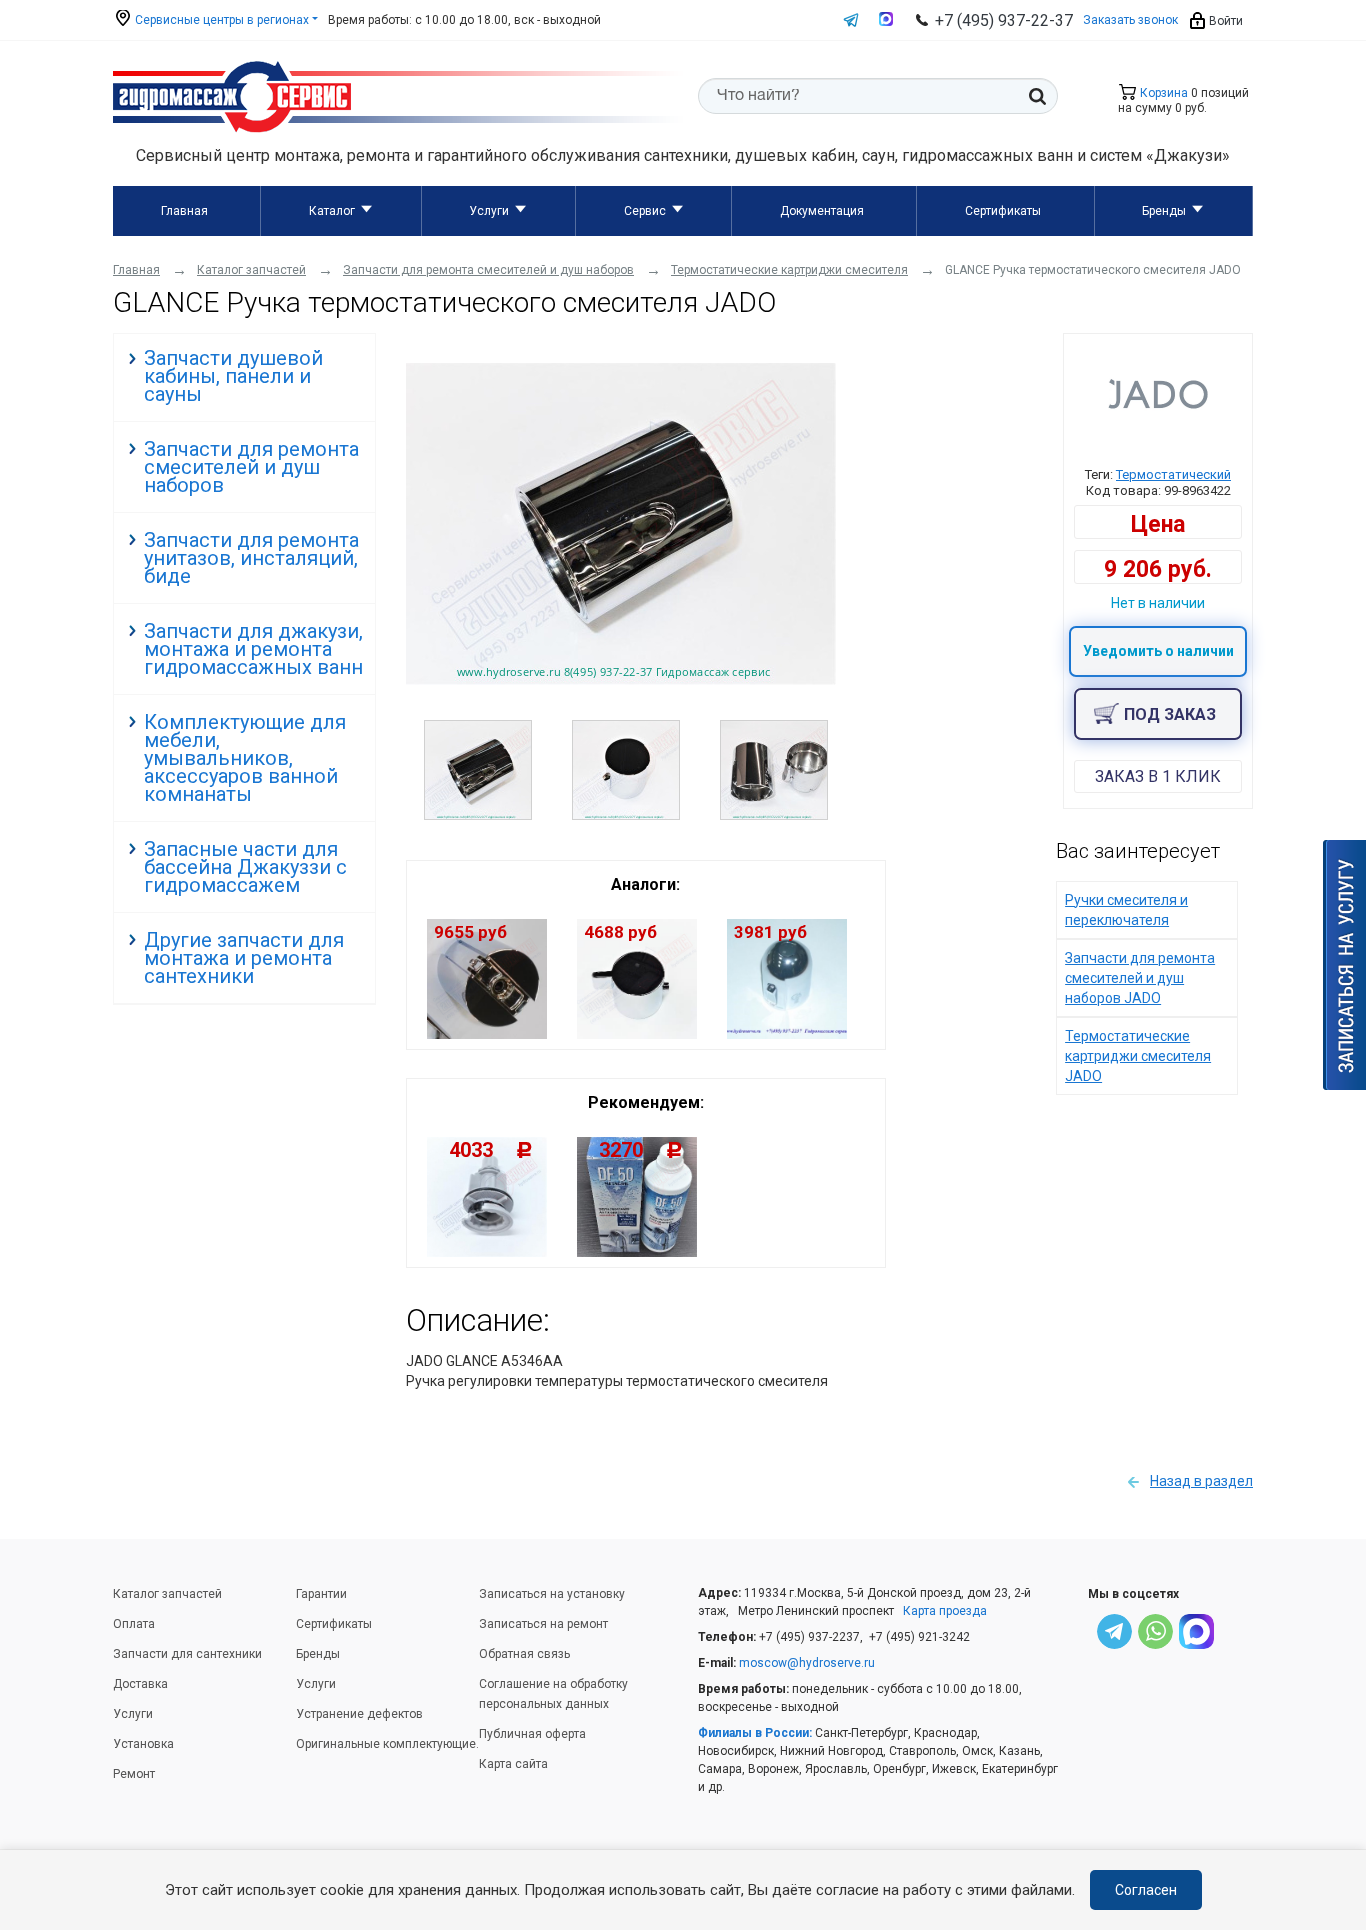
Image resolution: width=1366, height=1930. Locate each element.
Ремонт (134, 1774)
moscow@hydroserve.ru (807, 1663)
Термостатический (1173, 474)
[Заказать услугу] (1344, 965)
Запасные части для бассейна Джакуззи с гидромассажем (245, 867)
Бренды (1164, 211)
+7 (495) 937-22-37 (1004, 20)
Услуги (489, 211)
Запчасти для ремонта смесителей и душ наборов (251, 467)
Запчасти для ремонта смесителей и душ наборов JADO (1140, 978)
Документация (822, 211)
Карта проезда (945, 1611)
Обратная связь (524, 1654)
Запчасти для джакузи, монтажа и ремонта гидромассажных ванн (253, 649)
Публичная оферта (532, 1734)
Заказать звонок (1130, 20)
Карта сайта (513, 1764)
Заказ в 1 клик (1158, 776)
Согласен (1146, 1890)
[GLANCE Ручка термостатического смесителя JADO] (621, 680)
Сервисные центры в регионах (220, 20)
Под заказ (1170, 714)
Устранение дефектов (359, 1714)
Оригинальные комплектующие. (387, 1744)
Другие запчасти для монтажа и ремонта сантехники (244, 958)
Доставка (140, 1684)
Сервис (645, 211)
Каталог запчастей (167, 1594)
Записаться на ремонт (543, 1624)
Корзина (1162, 93)
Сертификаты (1003, 211)
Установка (143, 1744)
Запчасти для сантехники (187, 1654)
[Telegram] (1114, 1634)
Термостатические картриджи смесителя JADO (1138, 1056)
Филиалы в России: (755, 1733)
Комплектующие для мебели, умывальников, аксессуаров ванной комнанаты (245, 758)
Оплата (134, 1624)
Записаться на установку (552, 1594)
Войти (1224, 21)
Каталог (332, 211)
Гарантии (321, 1594)
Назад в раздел (1201, 1481)
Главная (184, 211)
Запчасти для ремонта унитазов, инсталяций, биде (251, 558)
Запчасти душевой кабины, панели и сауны (233, 376)
